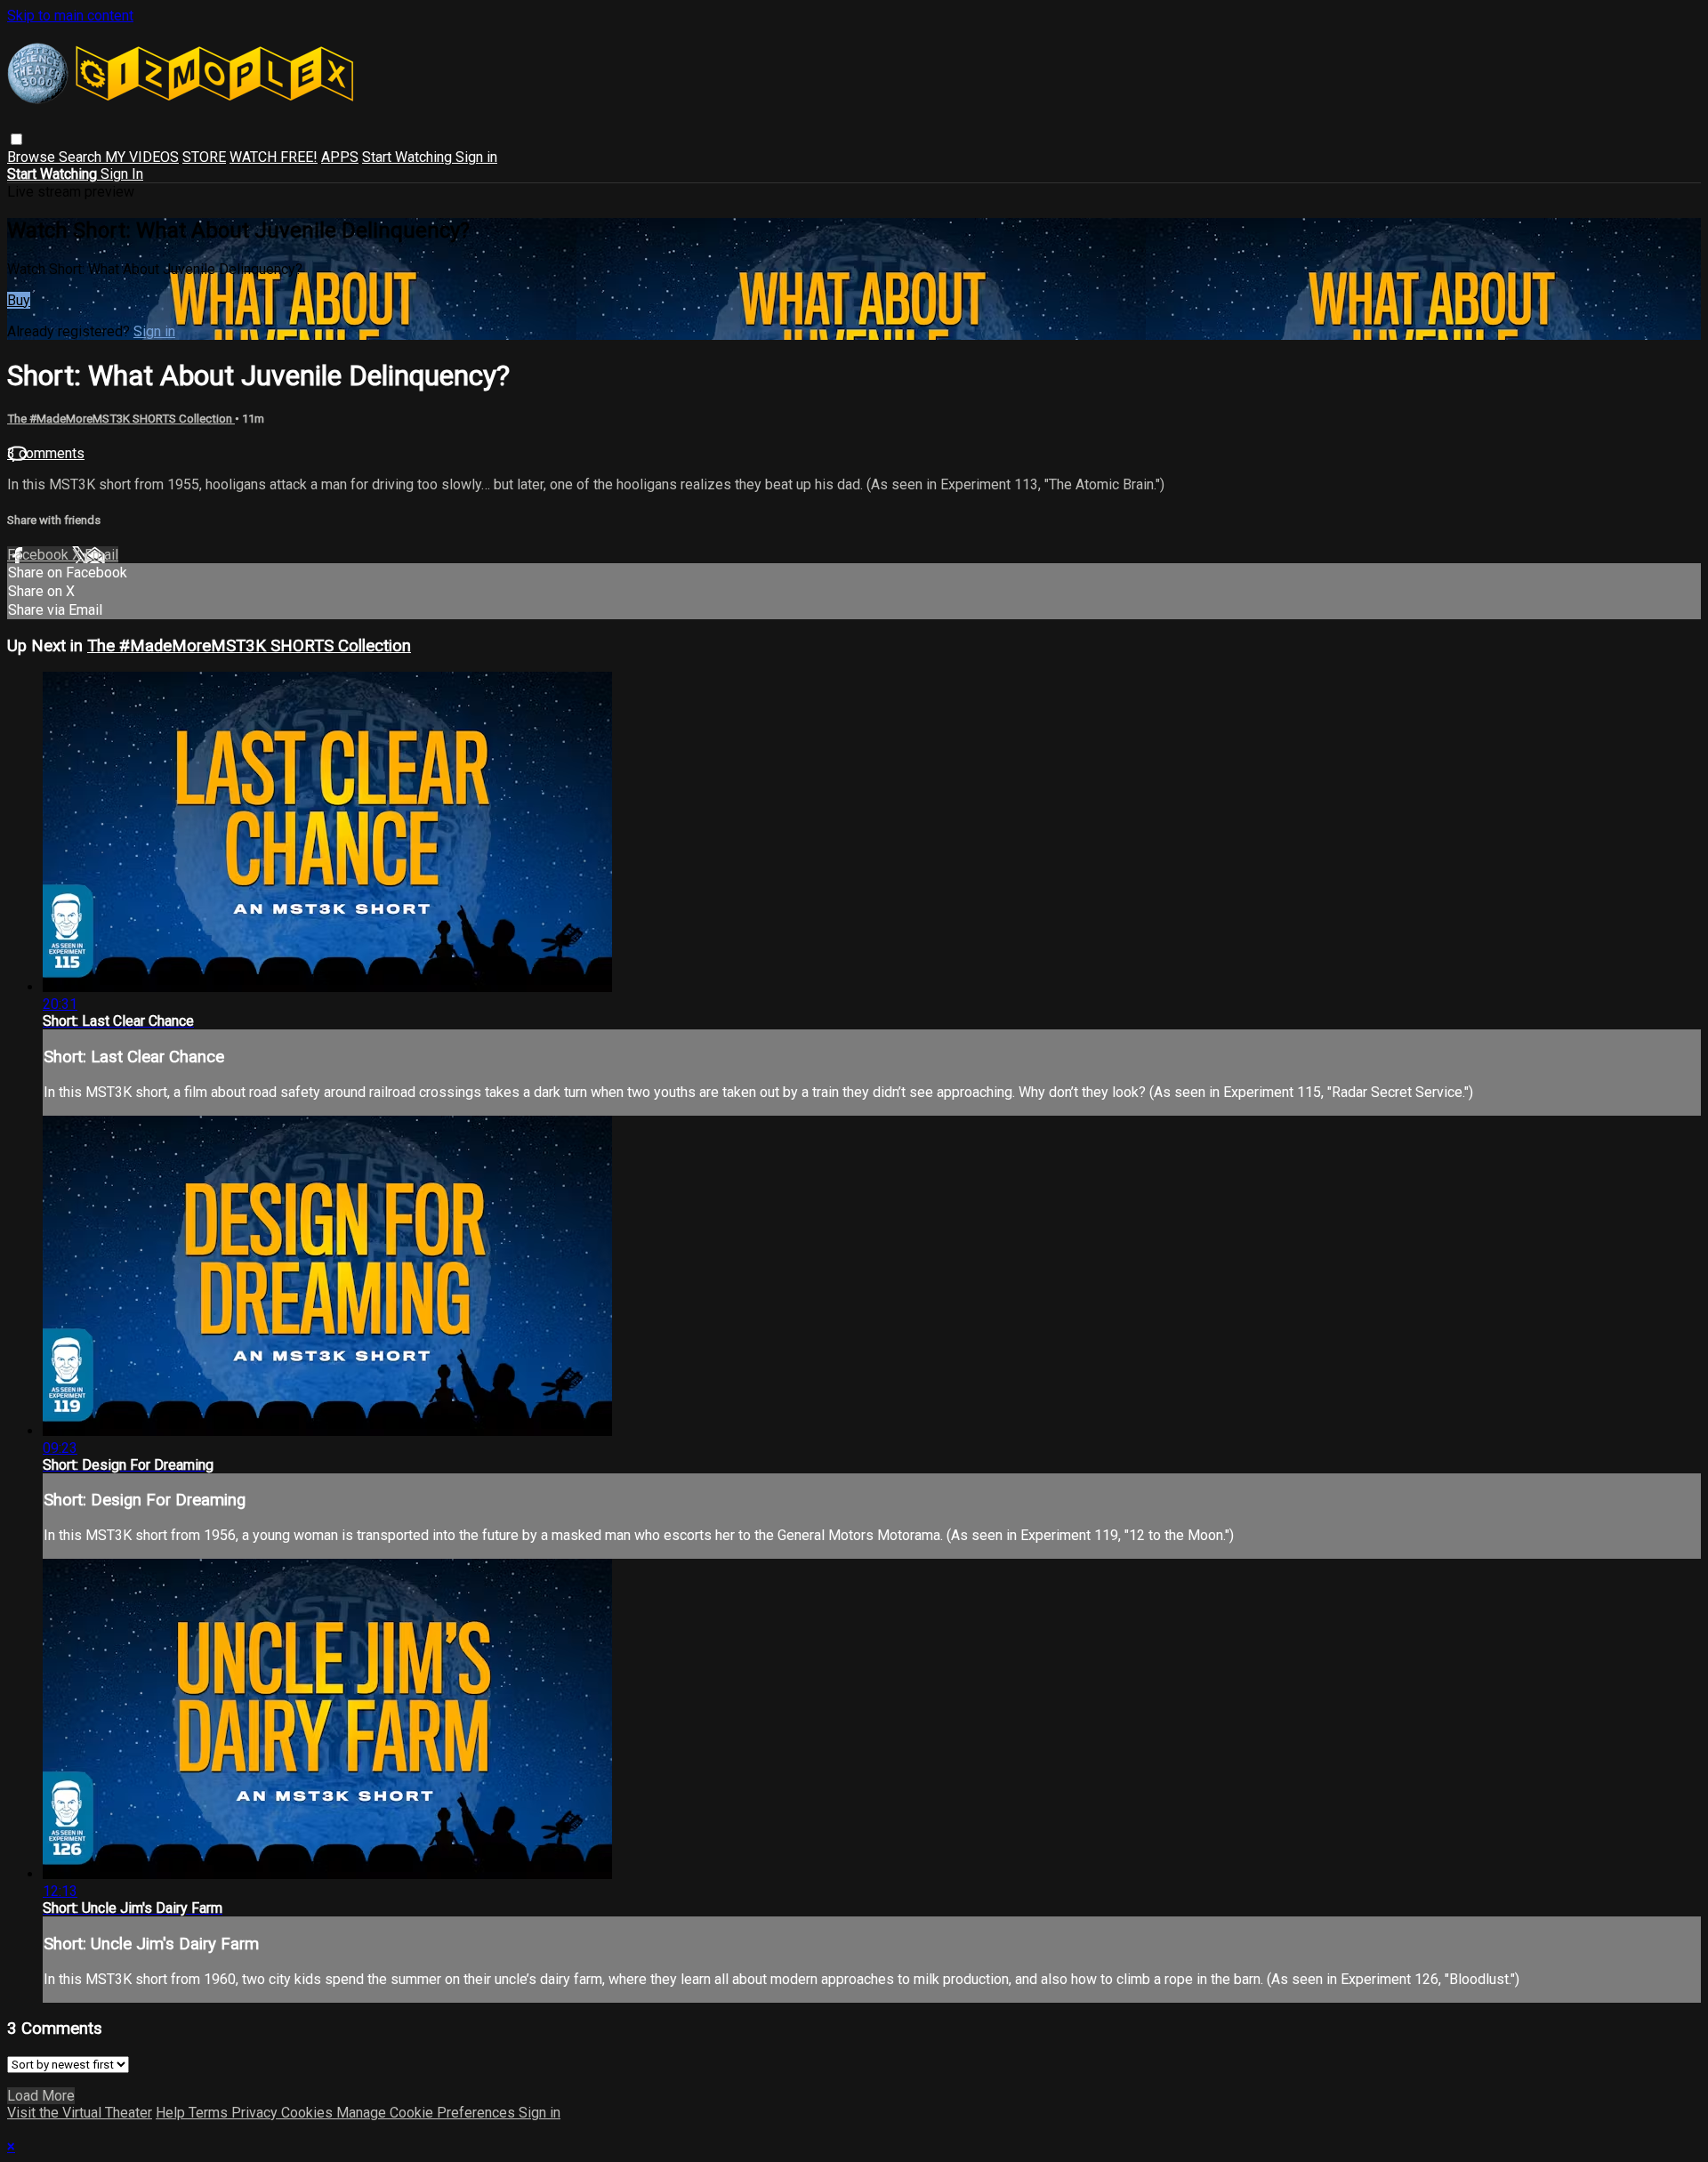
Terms (210, 2113)
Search (82, 157)
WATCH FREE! (274, 157)
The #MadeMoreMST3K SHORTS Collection (121, 419)
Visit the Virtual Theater (80, 2113)
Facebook (40, 555)
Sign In (122, 174)
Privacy (256, 2113)
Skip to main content (70, 16)
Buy (19, 300)
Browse (33, 157)
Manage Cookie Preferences (427, 2113)
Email (101, 555)
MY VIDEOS (142, 157)
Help (172, 2113)
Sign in (476, 157)
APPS (340, 157)
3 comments (46, 453)
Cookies (309, 2113)
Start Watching (409, 157)
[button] (16, 139)
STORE (204, 157)
